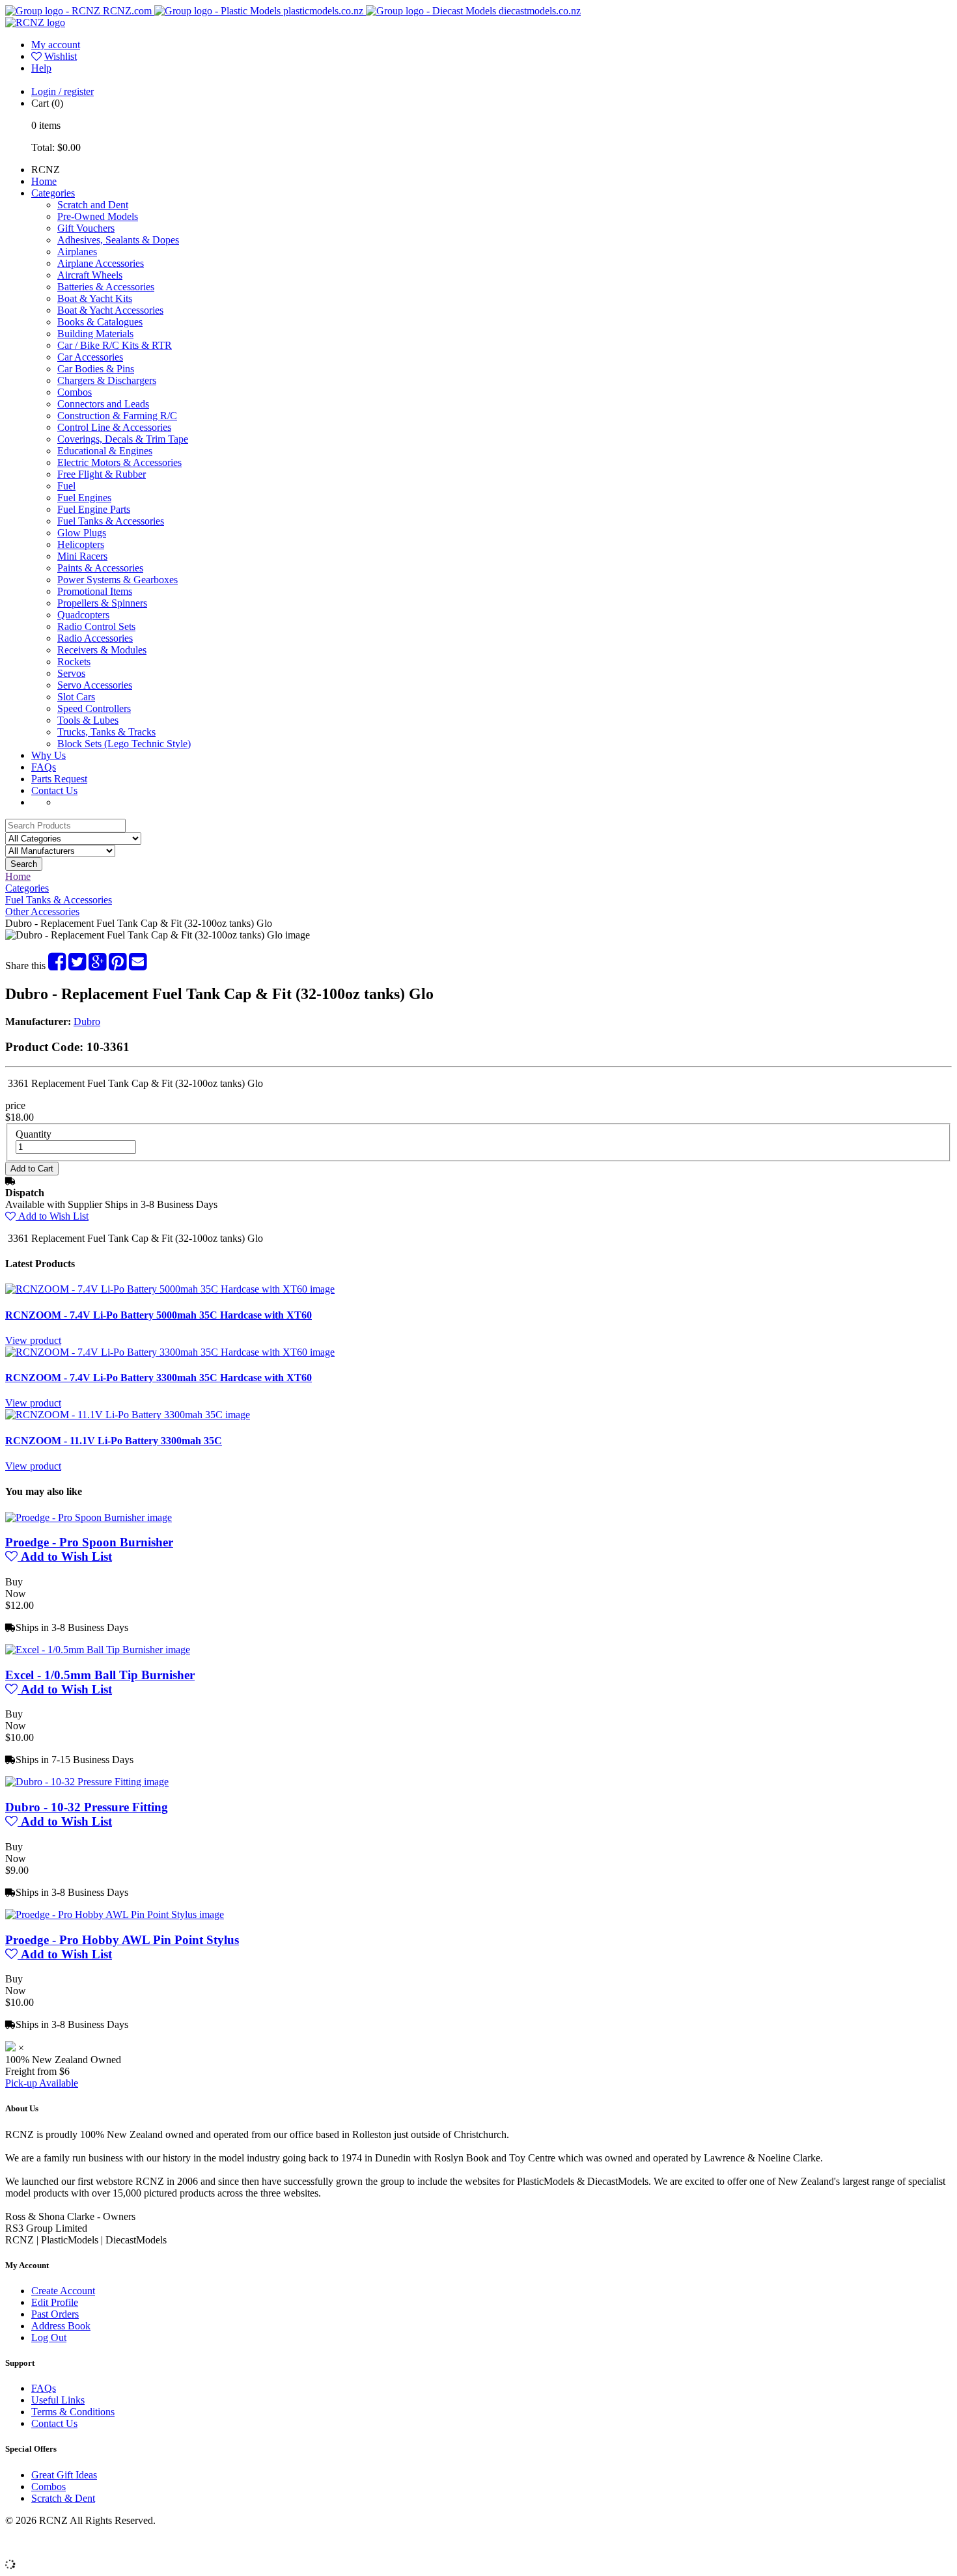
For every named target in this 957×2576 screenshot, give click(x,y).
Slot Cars (76, 697)
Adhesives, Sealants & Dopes (118, 240)
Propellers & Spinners (102, 603)
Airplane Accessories (101, 263)
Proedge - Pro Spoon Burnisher (89, 1542)
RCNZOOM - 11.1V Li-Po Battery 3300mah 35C (114, 1441)
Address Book (61, 2326)
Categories (53, 193)
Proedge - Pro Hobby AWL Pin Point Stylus (122, 1940)
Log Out (49, 2337)
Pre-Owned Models (98, 216)
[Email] (138, 966)
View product (33, 1340)
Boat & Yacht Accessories (110, 310)
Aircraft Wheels (90, 275)
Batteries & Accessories (106, 287)
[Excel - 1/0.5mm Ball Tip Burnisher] (98, 1650)
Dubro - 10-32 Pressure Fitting (87, 1807)
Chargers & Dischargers (107, 380)
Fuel (66, 486)
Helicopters (81, 544)
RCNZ (46, 170)
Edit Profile (55, 2302)
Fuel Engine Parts (94, 509)
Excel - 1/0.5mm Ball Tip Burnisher (100, 1675)
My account (56, 45)
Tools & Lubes (88, 720)
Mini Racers (82, 556)
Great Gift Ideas (64, 2475)
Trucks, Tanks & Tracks (106, 732)
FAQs (44, 767)
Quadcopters (83, 615)
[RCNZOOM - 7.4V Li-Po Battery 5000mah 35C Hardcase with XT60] (170, 1289)
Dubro (87, 1021)
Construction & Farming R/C (117, 416)
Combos (75, 392)
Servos (71, 673)
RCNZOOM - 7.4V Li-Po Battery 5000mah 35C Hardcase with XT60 (159, 1315)
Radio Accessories (95, 638)
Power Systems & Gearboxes (118, 580)
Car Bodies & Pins (96, 369)
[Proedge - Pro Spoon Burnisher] (89, 1517)
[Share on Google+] (97, 966)
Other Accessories (42, 911)
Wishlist (61, 56)
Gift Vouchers (86, 228)
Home (44, 181)
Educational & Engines (105, 451)
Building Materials (95, 334)
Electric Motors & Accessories (119, 462)
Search (24, 864)
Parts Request (59, 779)
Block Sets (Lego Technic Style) (124, 744)
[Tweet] (77, 966)
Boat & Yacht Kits (95, 298)
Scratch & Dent (63, 2498)
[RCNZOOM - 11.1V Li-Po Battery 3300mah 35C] (128, 1415)
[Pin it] (118, 966)
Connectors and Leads (103, 404)
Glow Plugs (82, 533)
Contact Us (54, 790)
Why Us (49, 755)
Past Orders (55, 2314)
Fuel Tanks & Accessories (111, 521)
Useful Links (58, 2400)
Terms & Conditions (73, 2412)
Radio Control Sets (96, 626)
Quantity (34, 1134)
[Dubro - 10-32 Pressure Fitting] (87, 1782)
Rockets (74, 662)
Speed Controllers (94, 708)
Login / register (62, 91)
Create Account (63, 2291)
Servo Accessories (95, 685)
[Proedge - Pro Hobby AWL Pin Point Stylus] (115, 1914)
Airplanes (77, 252)
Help (41, 68)
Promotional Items (95, 591)
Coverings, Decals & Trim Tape (123, 439)
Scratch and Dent (93, 205)
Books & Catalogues (100, 322)
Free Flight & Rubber (102, 474)
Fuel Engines (84, 498)
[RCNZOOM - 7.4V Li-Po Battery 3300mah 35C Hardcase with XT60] (170, 1352)
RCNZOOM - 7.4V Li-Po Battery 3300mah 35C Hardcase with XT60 (159, 1377)
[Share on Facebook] (57, 966)
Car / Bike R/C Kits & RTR (115, 345)
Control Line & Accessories (114, 427)
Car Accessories (90, 357)
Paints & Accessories (100, 568)
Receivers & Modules (102, 650)
